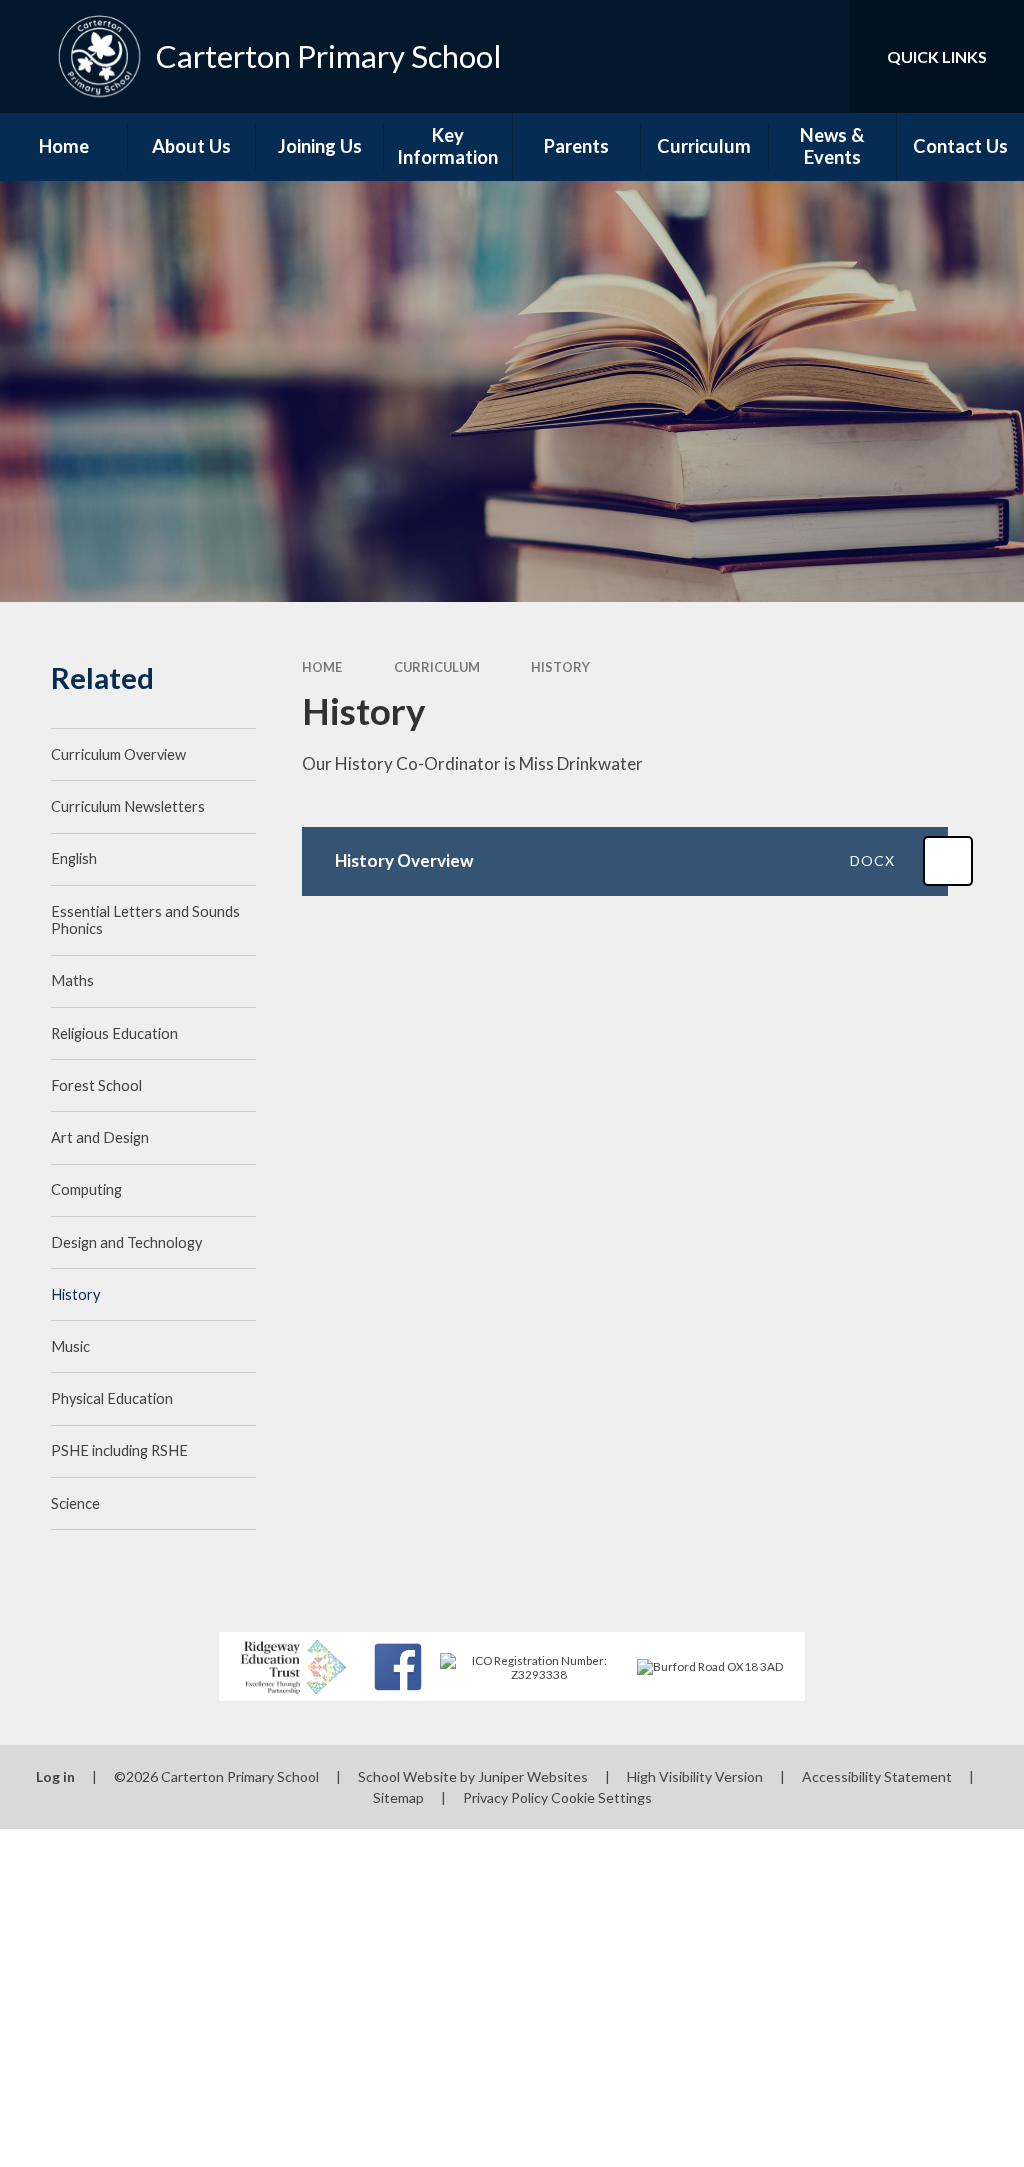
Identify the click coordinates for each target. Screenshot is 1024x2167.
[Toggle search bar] (818, 56)
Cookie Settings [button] (601, 1797)
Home (322, 667)
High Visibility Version (695, 1776)
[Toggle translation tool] (754, 56)
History (560, 667)
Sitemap (398, 1797)
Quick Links (937, 56)
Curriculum (437, 667)
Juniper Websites (533, 1776)
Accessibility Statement (877, 1776)
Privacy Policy (505, 1797)
